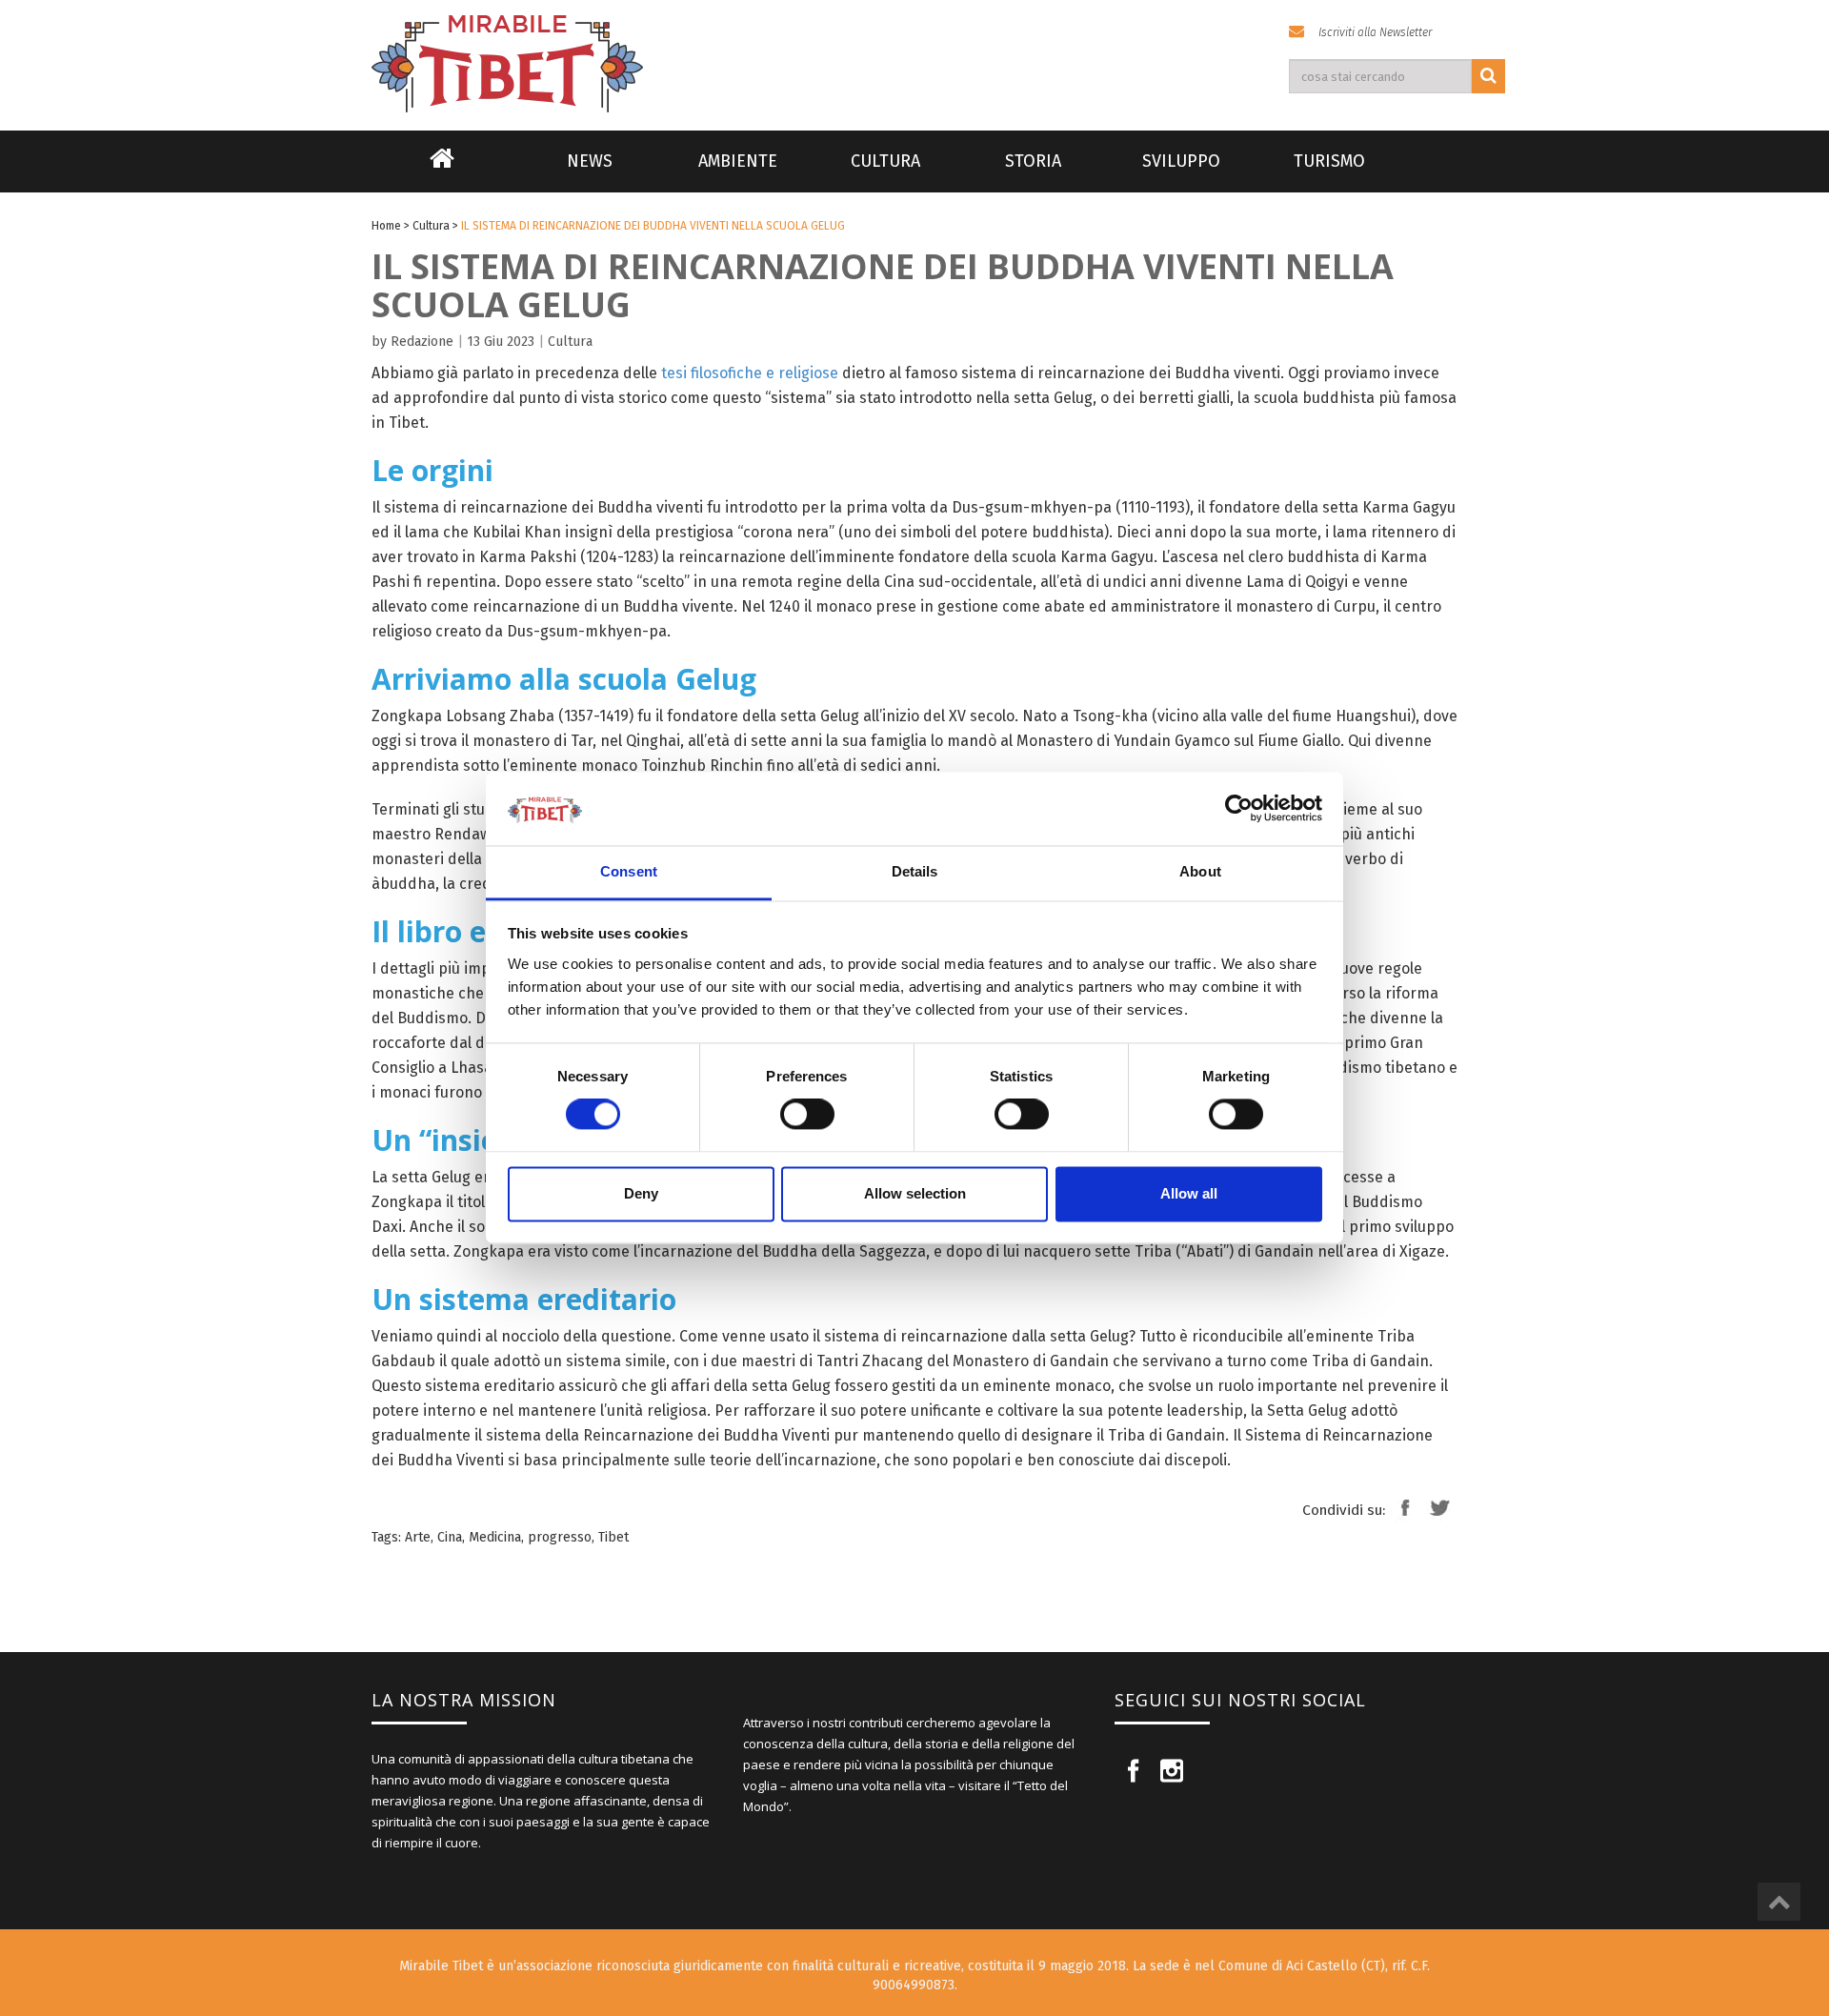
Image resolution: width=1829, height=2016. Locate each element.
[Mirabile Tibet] (914, 41)
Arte (418, 1537)
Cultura (885, 161)
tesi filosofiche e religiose (750, 373)
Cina (450, 1537)
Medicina (495, 1537)
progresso (560, 1537)
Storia (1033, 161)
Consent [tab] (629, 871)
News (590, 161)
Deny (641, 1193)
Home (442, 171)
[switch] (807, 1115)
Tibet (613, 1537)
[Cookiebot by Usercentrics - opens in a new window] (1239, 809)
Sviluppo (1181, 161)
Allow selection (915, 1193)
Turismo (1329, 161)
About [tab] (1200, 871)
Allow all (1189, 1193)
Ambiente (738, 161)
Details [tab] (915, 871)
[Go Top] (1779, 1902)
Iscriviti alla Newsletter (1375, 32)
